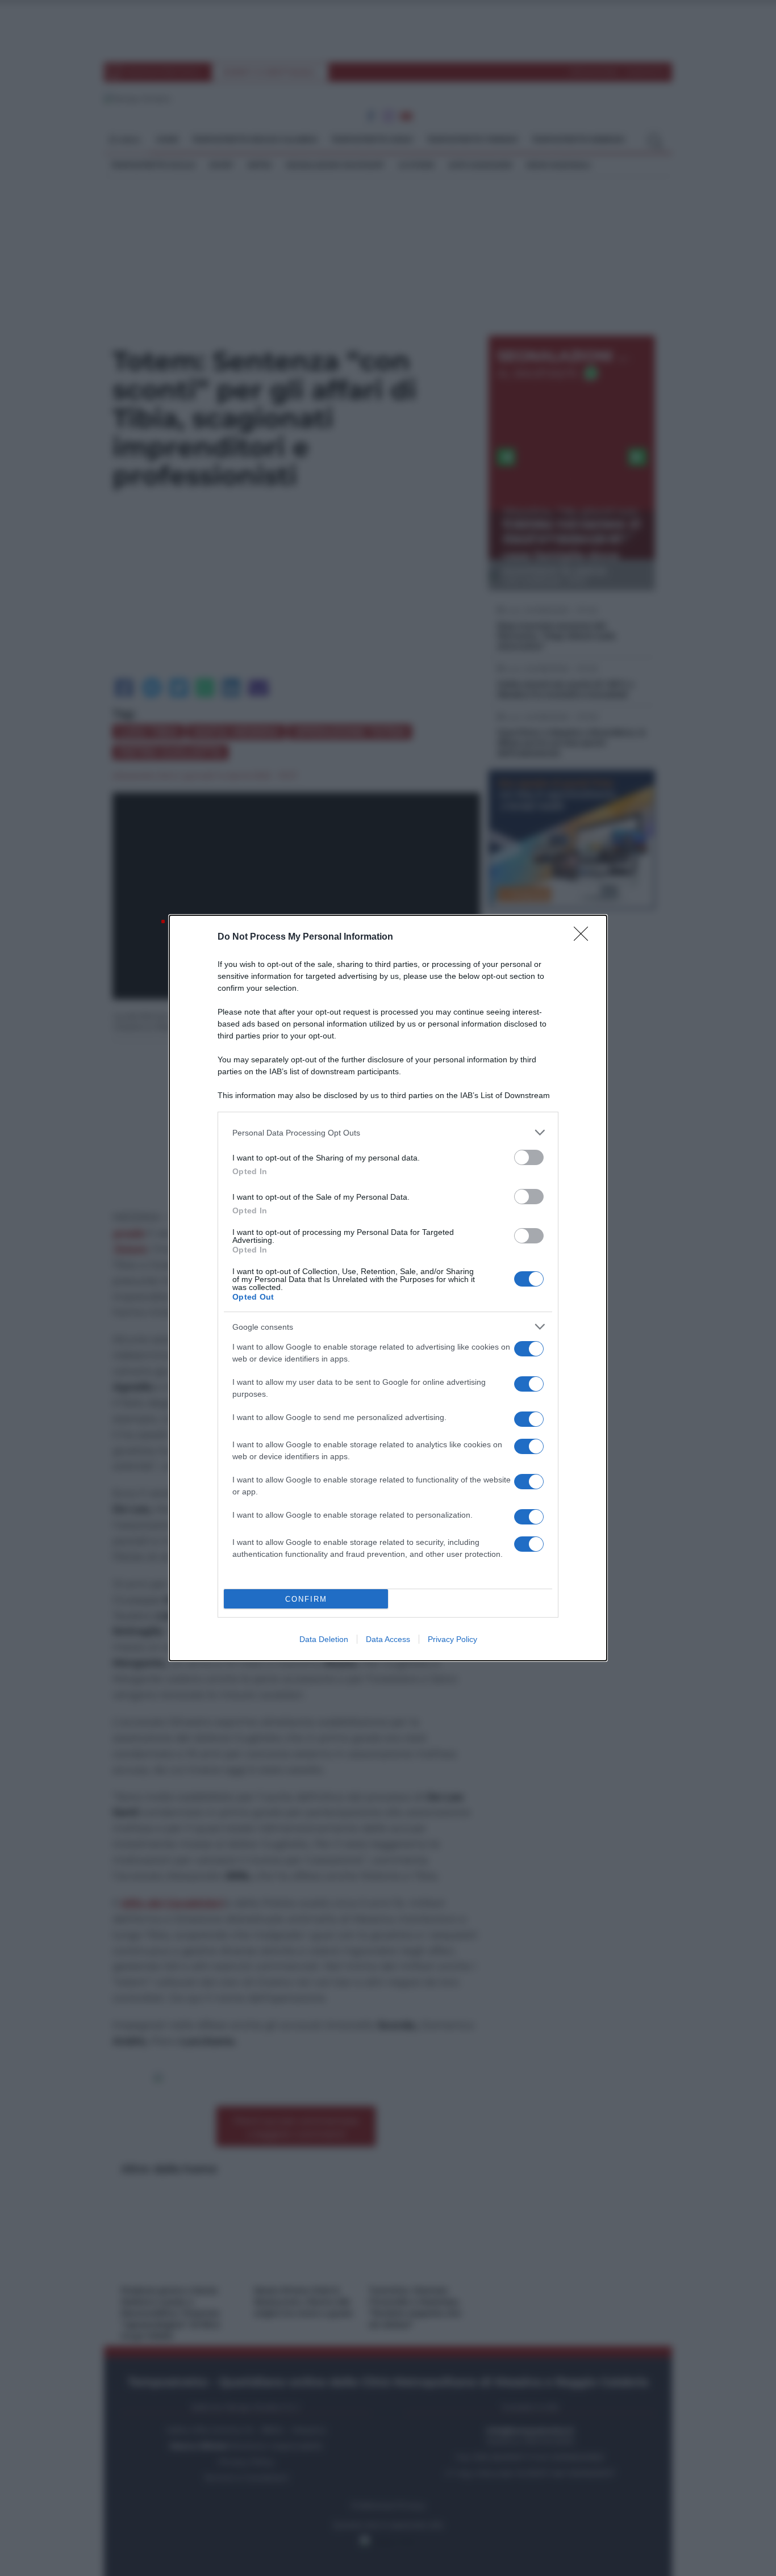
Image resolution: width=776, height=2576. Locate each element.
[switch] (529, 1157)
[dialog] (388, 1288)
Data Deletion (324, 1639)
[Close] (585, 937)
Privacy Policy (452, 1639)
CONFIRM (306, 1599)
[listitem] (388, 1132)
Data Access (388, 1639)
